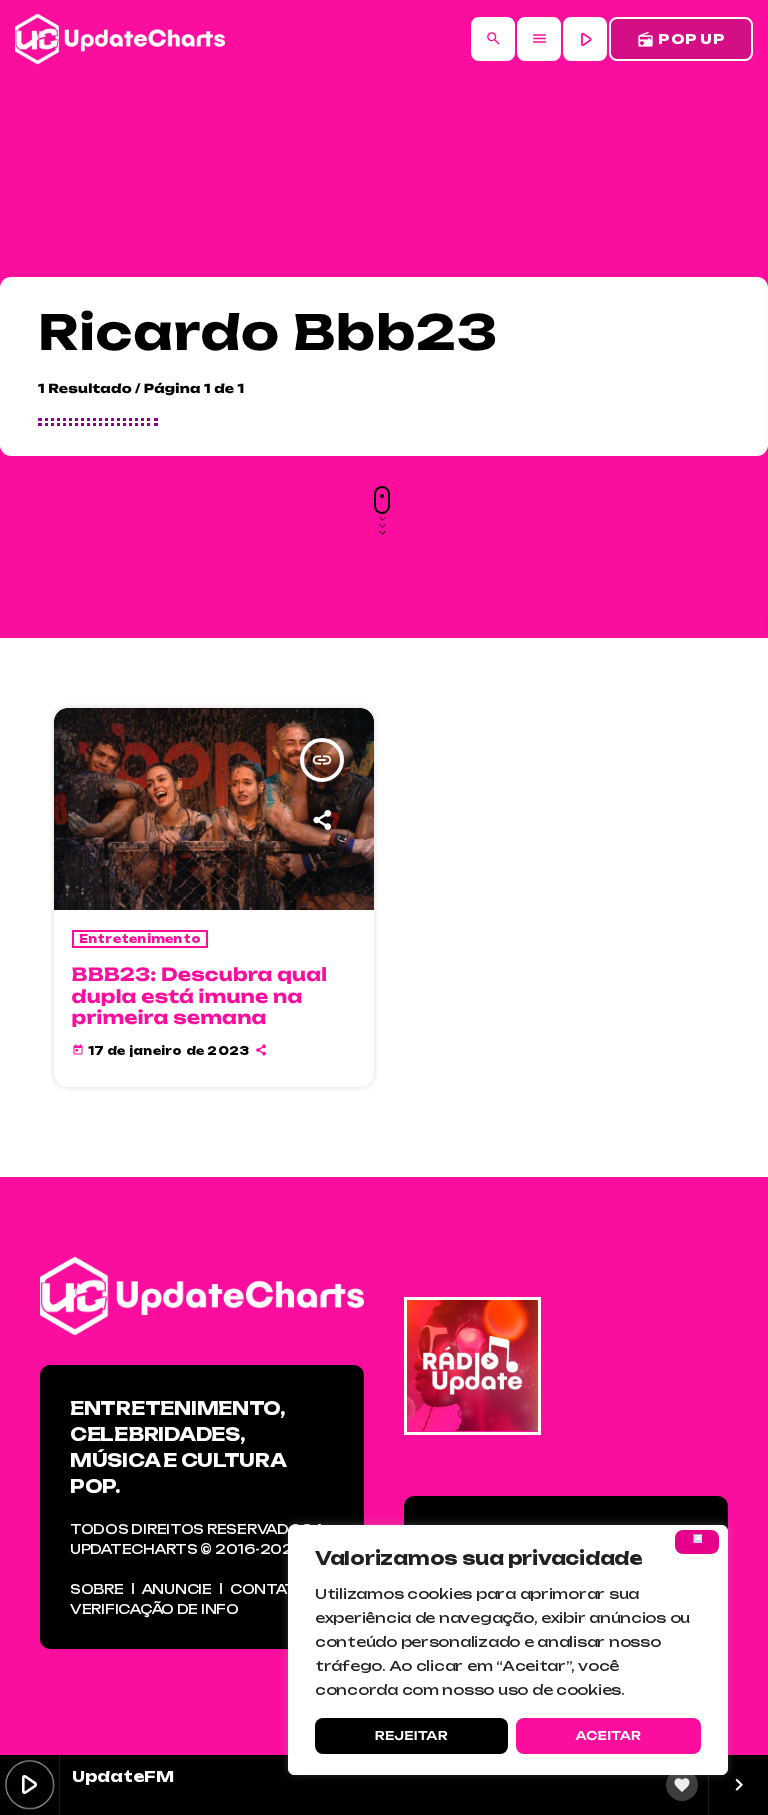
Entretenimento (140, 939)
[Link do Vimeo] (120, 39)
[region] (508, 1650)
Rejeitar (411, 1735)
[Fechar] (697, 1542)
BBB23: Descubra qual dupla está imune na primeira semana (200, 996)
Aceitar (608, 1735)
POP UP (681, 39)
